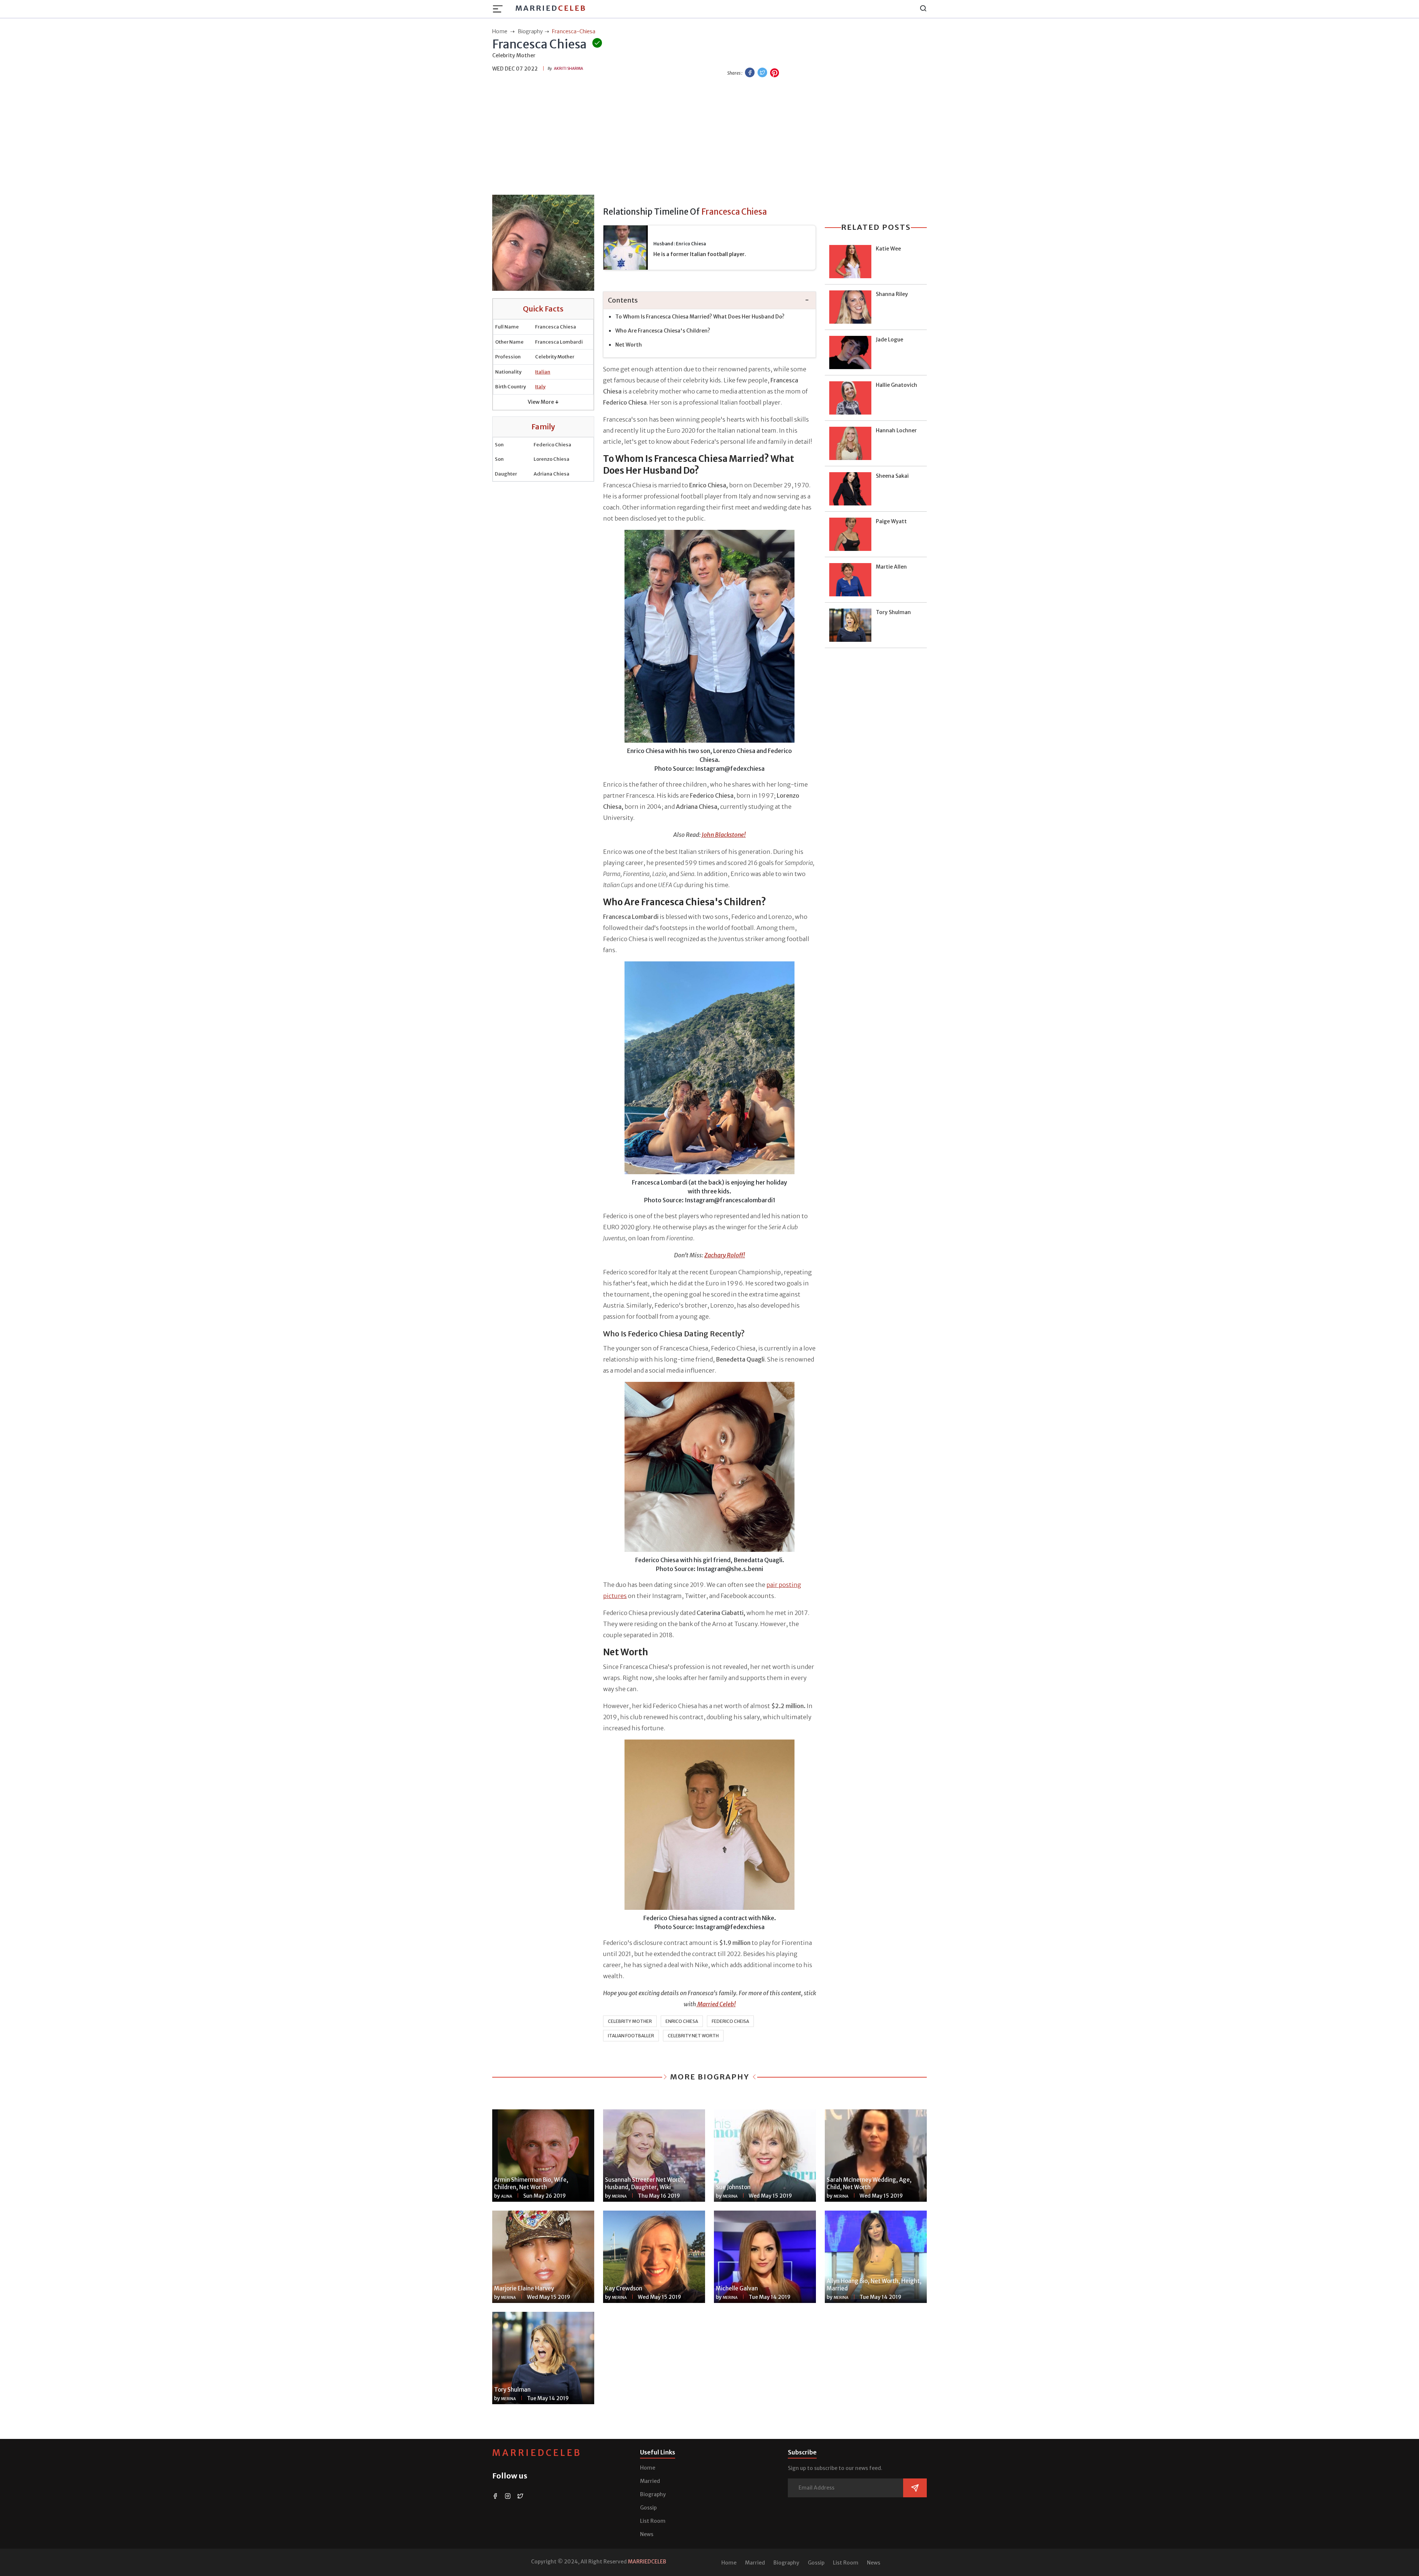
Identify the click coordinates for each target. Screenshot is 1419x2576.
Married (551, 8)
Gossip (648, 2508)
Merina (619, 2196)
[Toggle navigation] (500, 9)
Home (648, 2468)
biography (530, 31)
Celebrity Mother (630, 2021)
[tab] (709, 301)
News (647, 2534)
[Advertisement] (709, 137)
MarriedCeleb (537, 2453)
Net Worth (629, 345)
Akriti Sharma (569, 69)
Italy (540, 387)
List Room (653, 2521)
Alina (507, 2196)
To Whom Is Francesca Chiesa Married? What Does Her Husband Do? (700, 317)
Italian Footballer (631, 2036)
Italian (543, 372)
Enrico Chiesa (682, 2021)
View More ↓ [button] (543, 402)
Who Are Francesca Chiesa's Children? (663, 331)
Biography (653, 2494)
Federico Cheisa (730, 2021)
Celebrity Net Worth (693, 2036)
